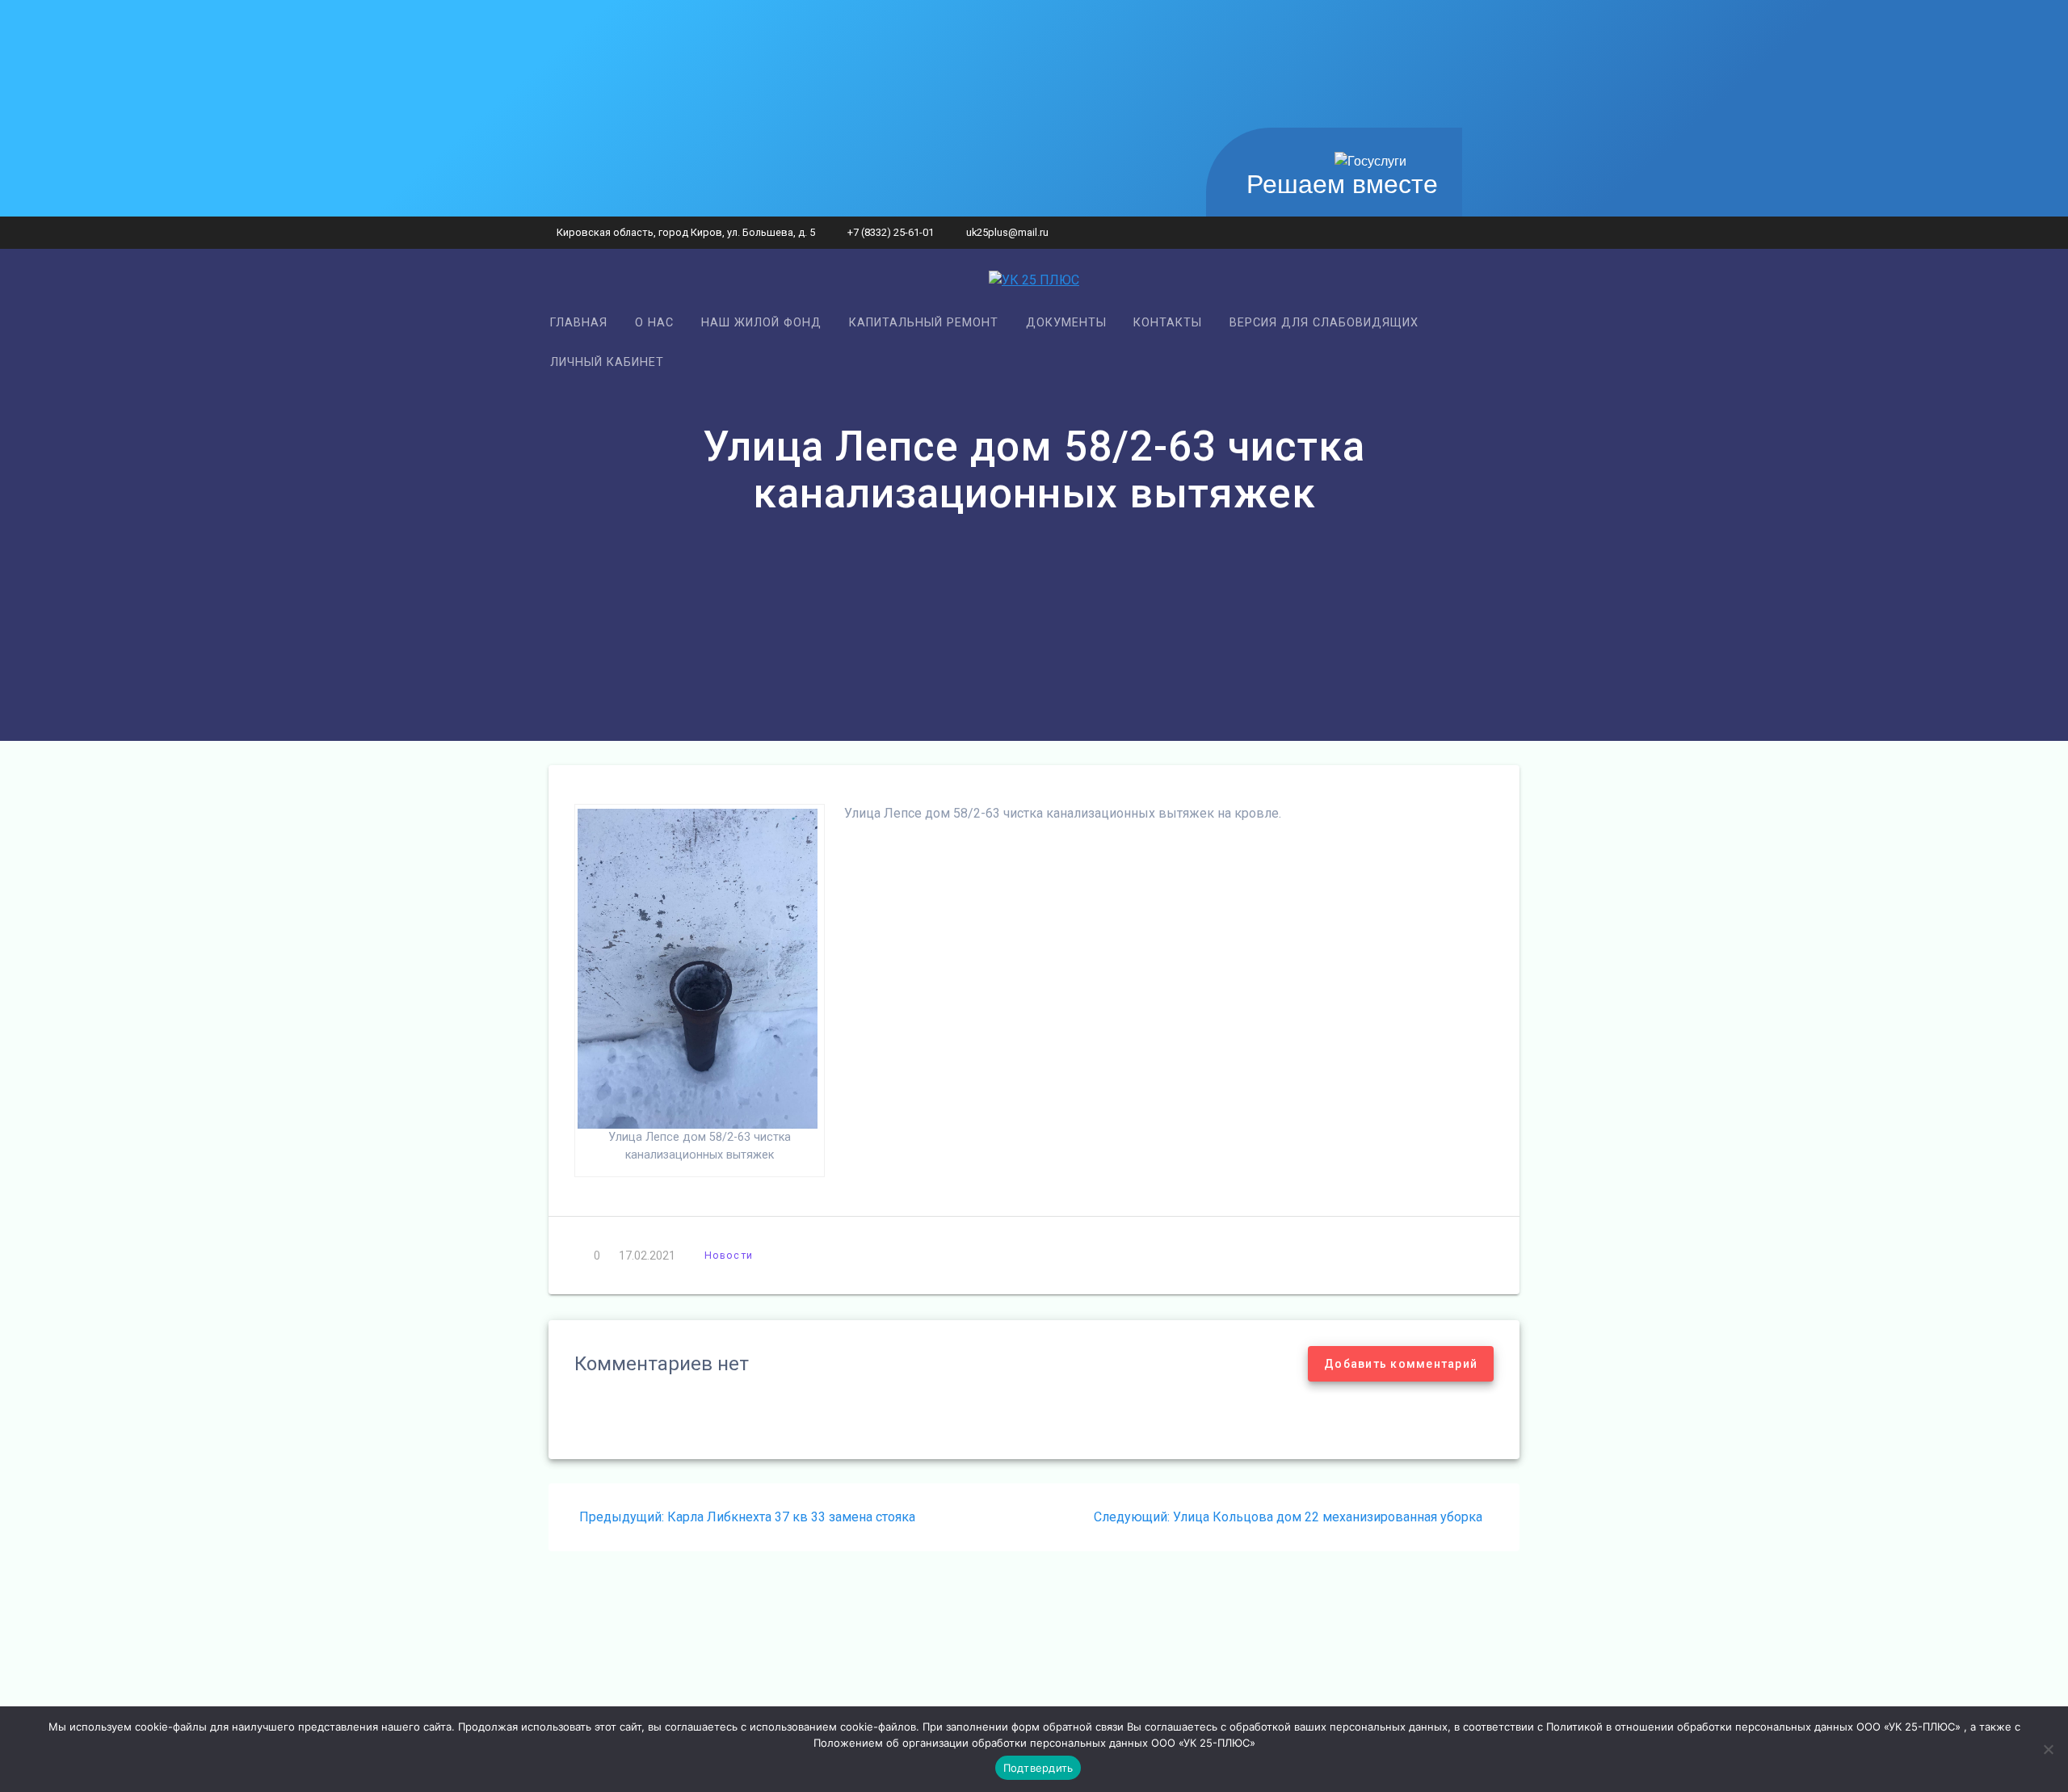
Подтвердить (1038, 1768)
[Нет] (2048, 1749)
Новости (729, 1255)
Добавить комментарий (1401, 1364)
